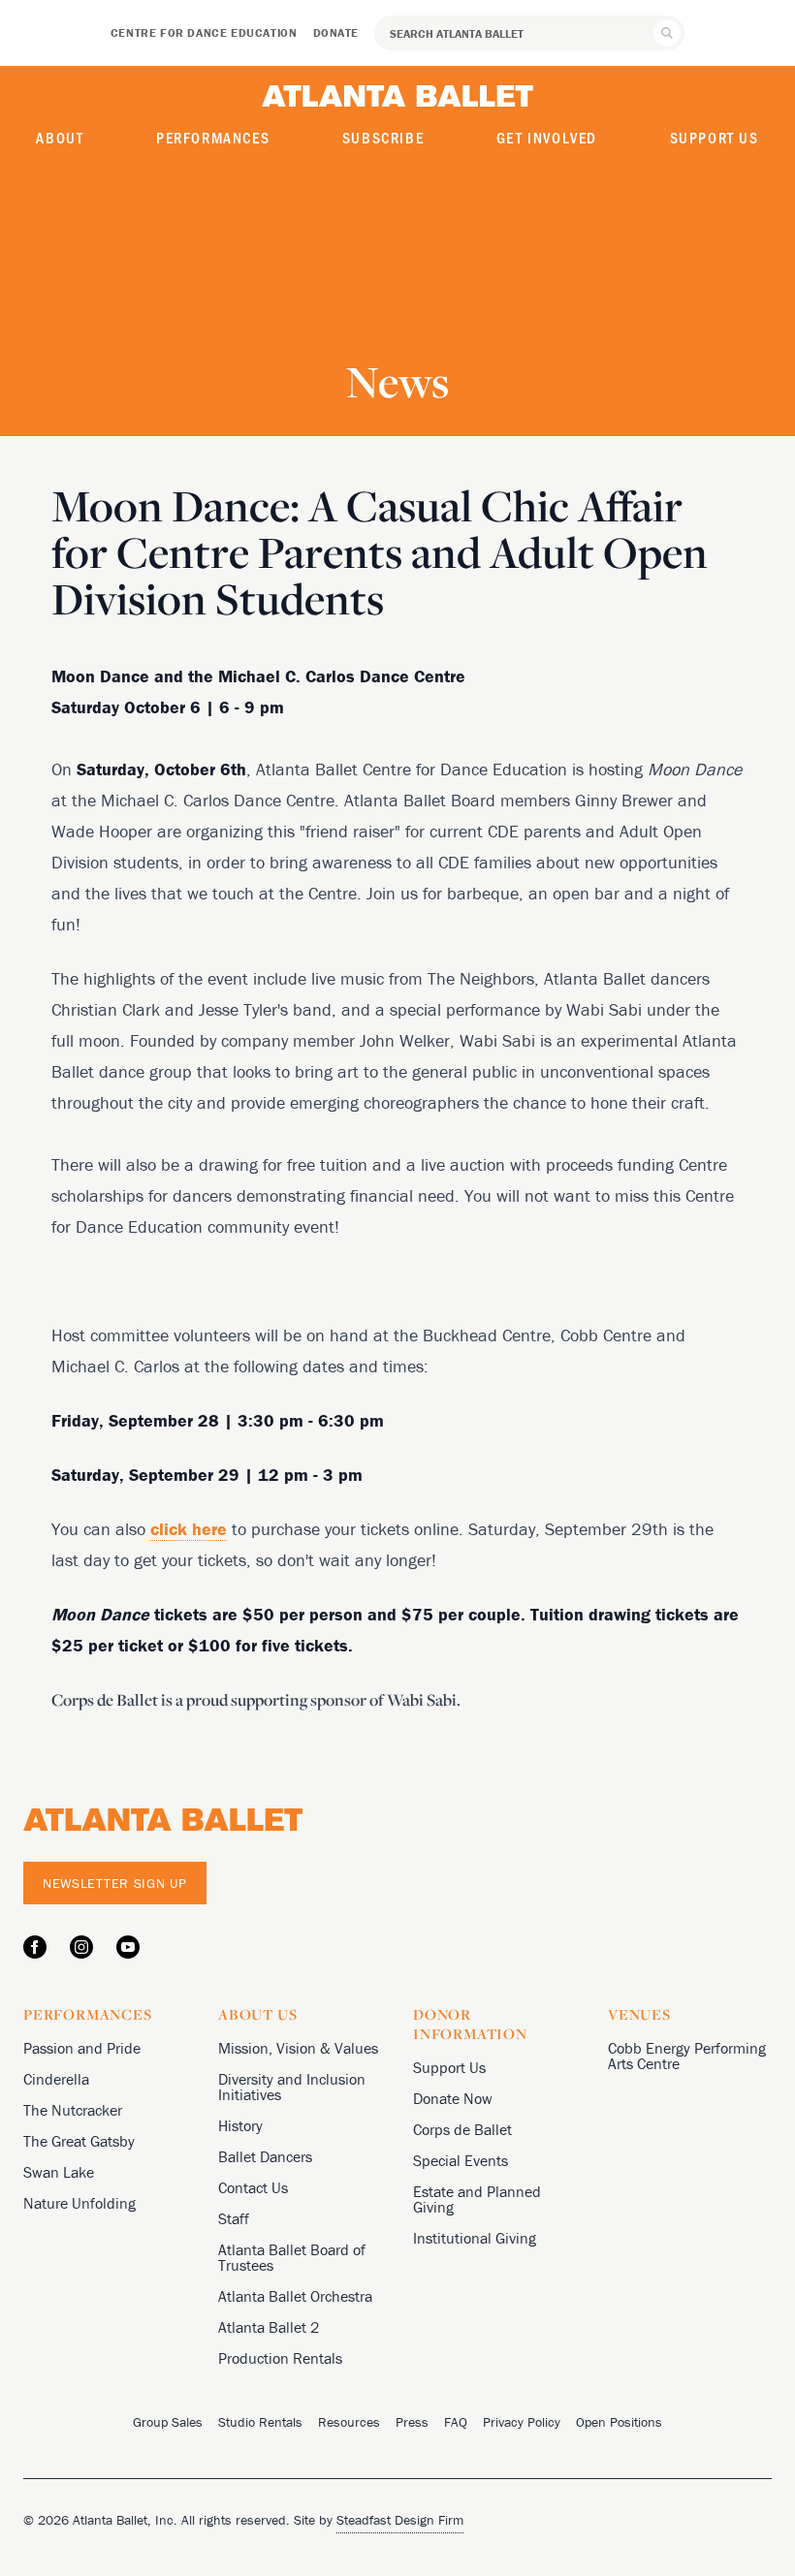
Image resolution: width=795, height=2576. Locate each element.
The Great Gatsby (79, 2141)
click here (189, 1529)
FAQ (456, 2422)
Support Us (715, 137)
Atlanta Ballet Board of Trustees (292, 2257)
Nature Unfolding (79, 2203)
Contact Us (253, 2187)
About (60, 137)
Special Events (461, 2160)
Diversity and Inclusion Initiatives (292, 2087)
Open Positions (619, 2422)
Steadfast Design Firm (400, 2520)
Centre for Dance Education (204, 32)
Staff (234, 2218)
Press (412, 2422)
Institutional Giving (475, 2238)
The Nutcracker (73, 2110)
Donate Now (453, 2098)
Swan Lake (59, 2172)
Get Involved (547, 137)
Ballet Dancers (265, 2156)
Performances (213, 137)
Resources (349, 2422)
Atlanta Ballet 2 (269, 2327)
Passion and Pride (82, 2048)
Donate (336, 32)
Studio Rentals (260, 2422)
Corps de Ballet (462, 2129)
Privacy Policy (522, 2422)
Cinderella (56, 2079)
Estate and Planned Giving (477, 2199)
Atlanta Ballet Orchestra (295, 2296)
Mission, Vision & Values (298, 2048)
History (240, 2125)
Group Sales (168, 2422)
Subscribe (383, 137)
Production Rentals (280, 2358)
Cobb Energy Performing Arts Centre (687, 2056)
